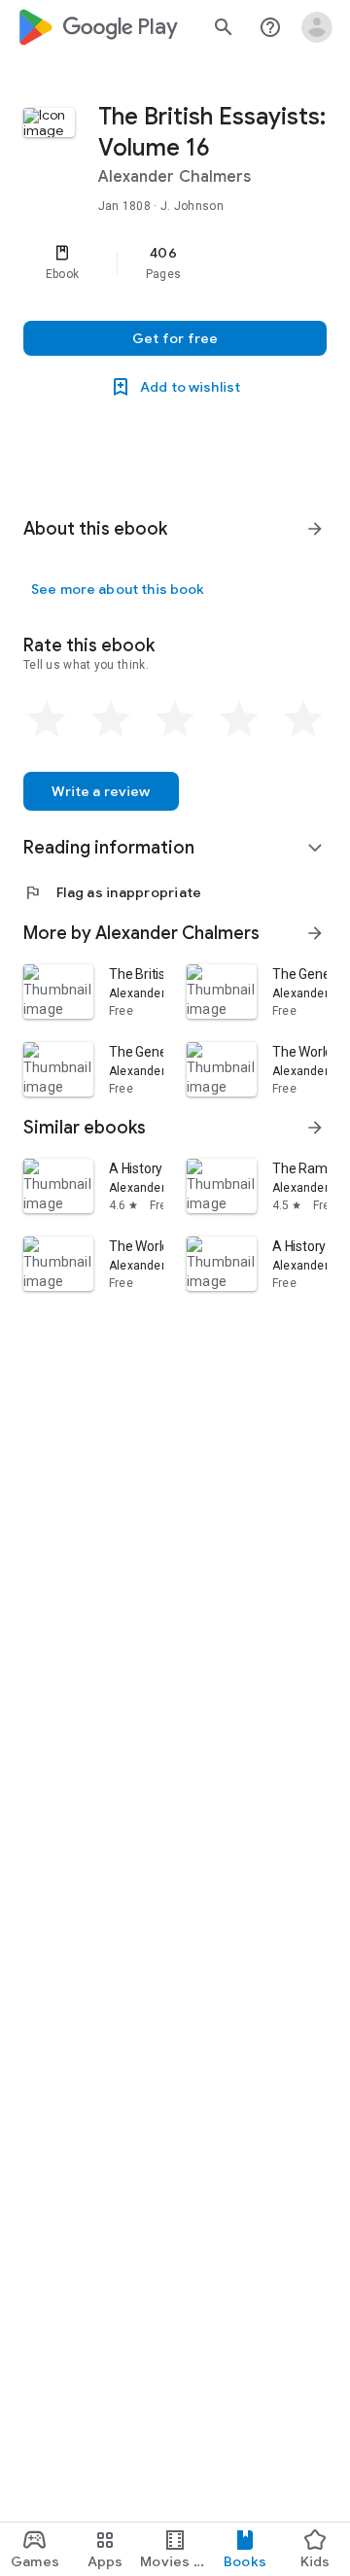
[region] (175, 262)
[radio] (47, 719)
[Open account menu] (317, 27)
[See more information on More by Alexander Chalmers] (315, 933)
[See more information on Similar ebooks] (315, 1128)
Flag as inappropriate (112, 892)
